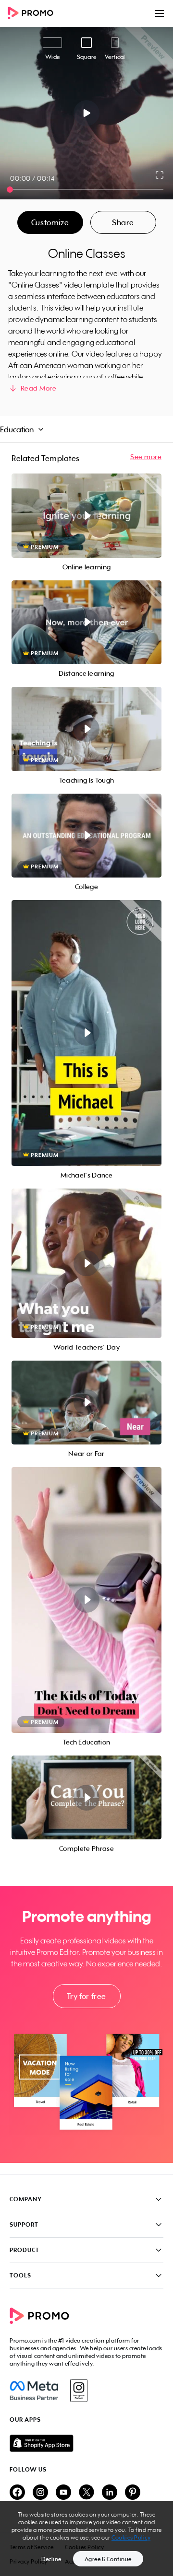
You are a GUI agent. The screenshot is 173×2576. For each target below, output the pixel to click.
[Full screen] (160, 175)
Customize (50, 222)
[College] (86, 836)
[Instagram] (79, 2391)
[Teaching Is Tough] (86, 729)
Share (123, 222)
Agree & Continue (108, 2559)
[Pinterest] (133, 2493)
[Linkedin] (110, 2493)
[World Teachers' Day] (86, 1263)
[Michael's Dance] (86, 1033)
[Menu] (160, 13)
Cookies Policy (131, 2537)
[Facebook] (34, 2391)
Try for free (86, 1996)
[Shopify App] (86, 2443)
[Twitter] (86, 2493)
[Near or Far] (86, 1403)
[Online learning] (86, 516)
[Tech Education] (86, 1600)
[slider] (10, 190)
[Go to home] (34, 14)
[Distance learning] (86, 623)
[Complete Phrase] (86, 1798)
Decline (51, 2559)
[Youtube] (63, 2493)
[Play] (87, 113)
